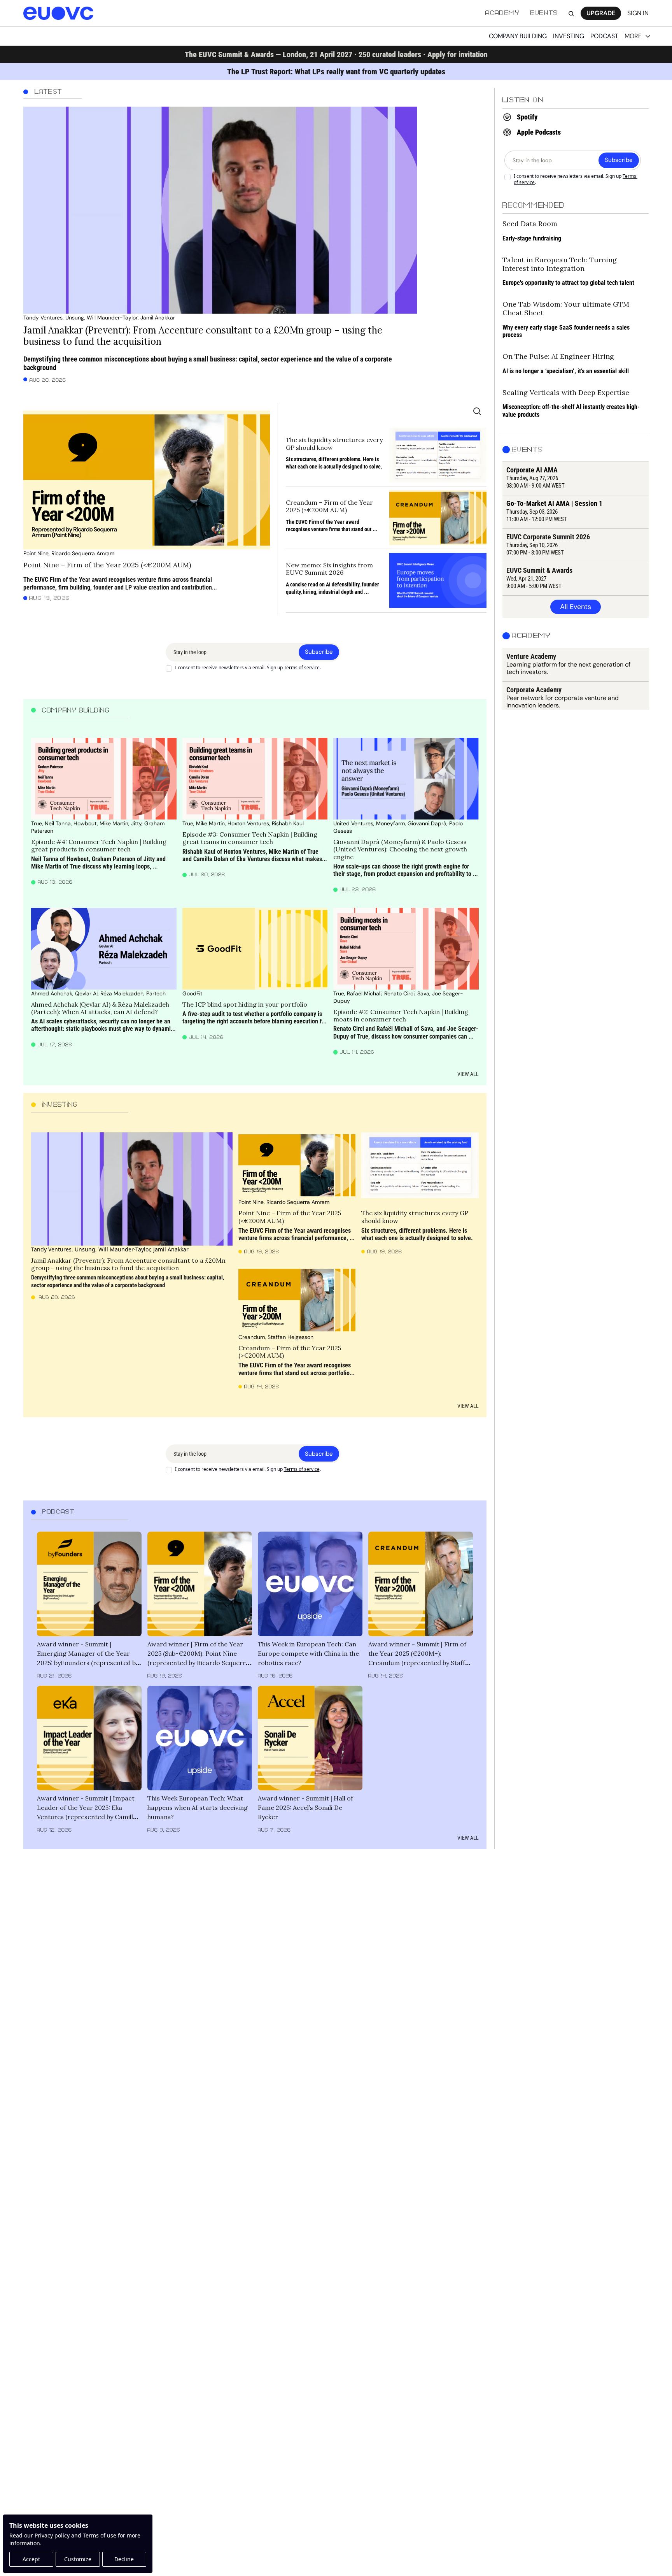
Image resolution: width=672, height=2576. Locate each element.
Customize (78, 2559)
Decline (124, 2559)
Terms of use (100, 2535)
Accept (31, 2559)
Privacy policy (52, 2535)
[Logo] (58, 13)
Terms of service (302, 668)
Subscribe (319, 652)
